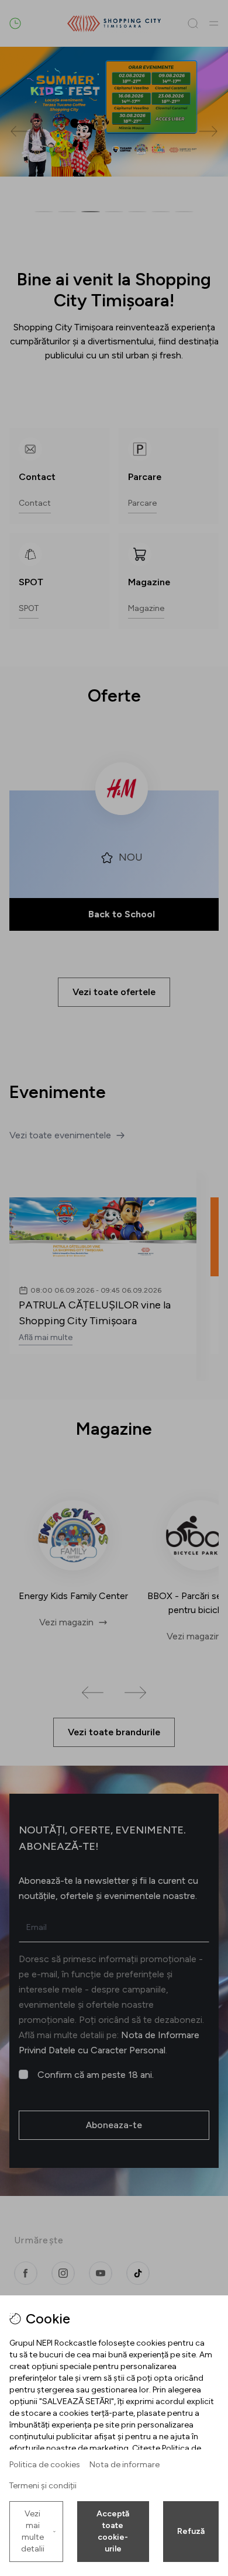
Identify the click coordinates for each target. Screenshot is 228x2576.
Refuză (191, 2531)
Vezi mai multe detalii (33, 2531)
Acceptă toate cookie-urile (113, 2531)
